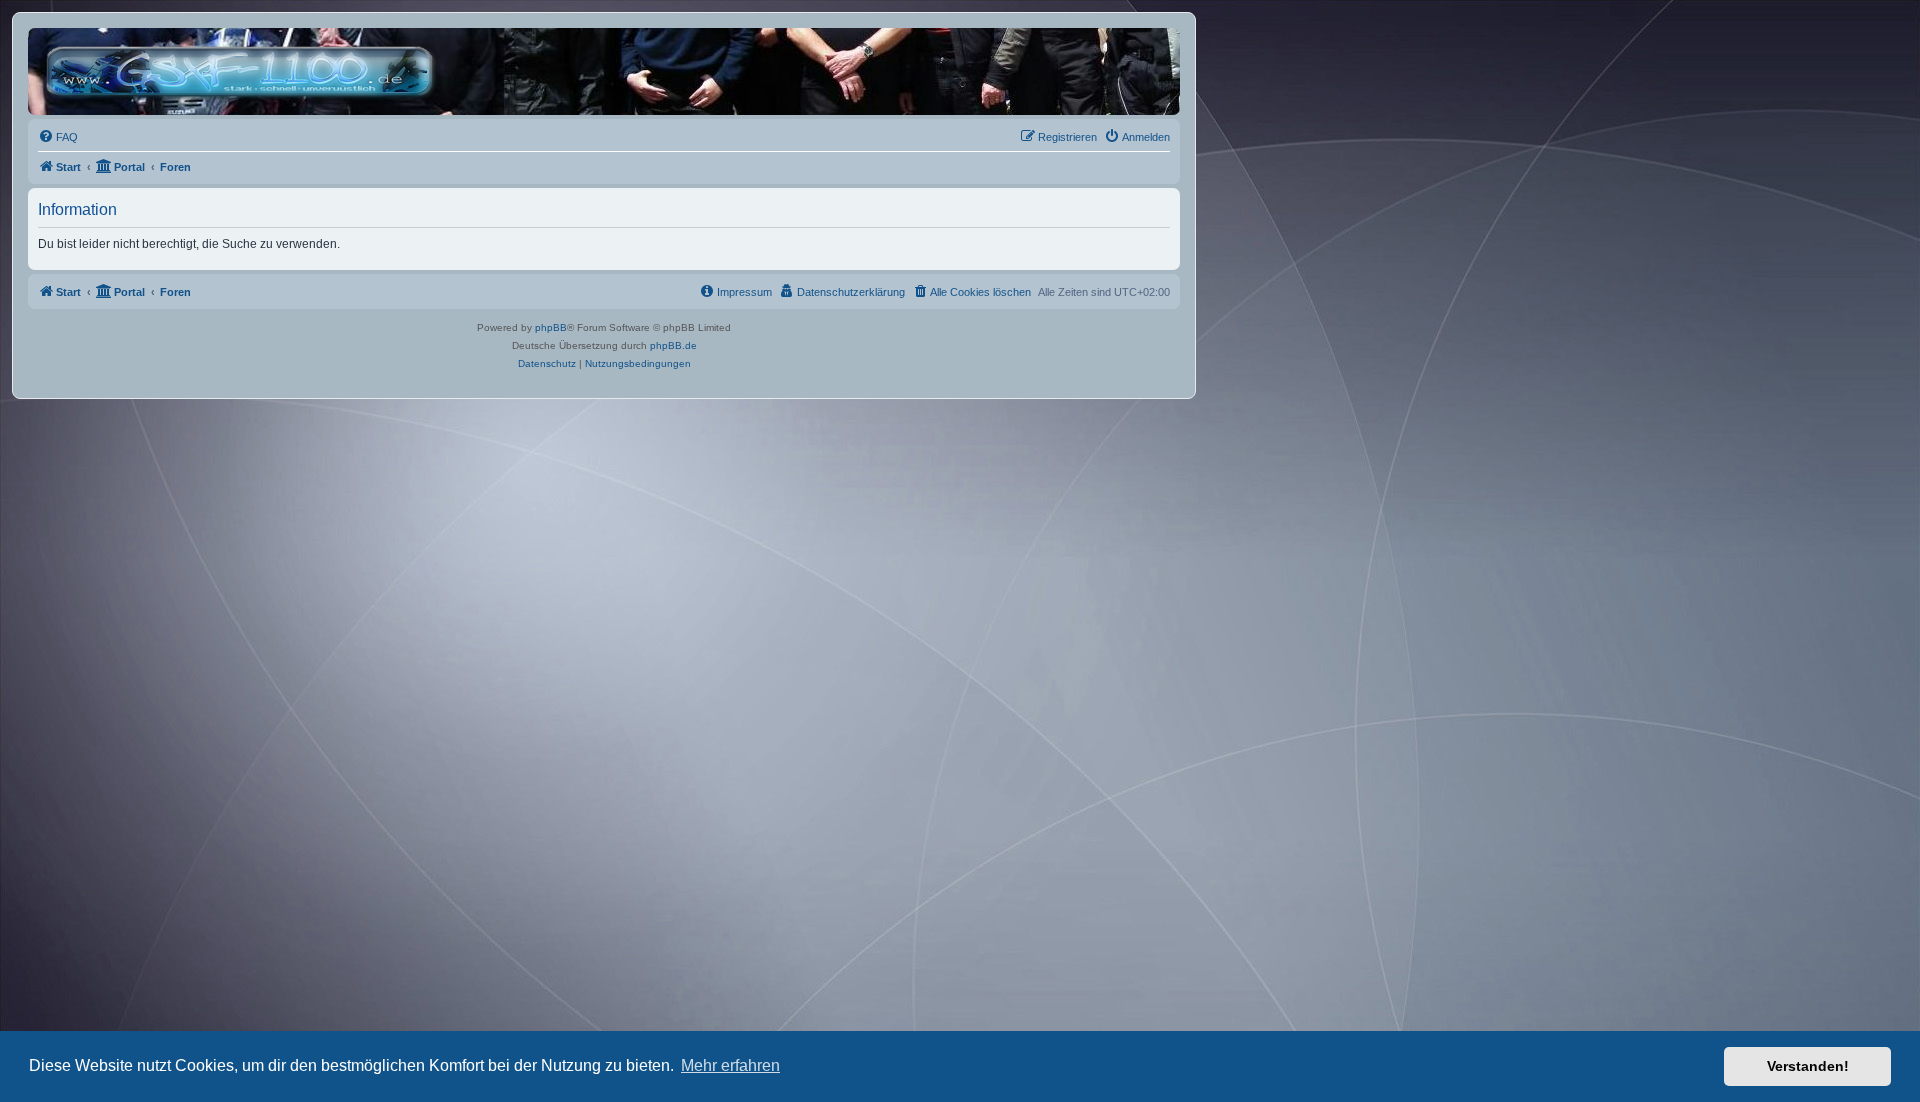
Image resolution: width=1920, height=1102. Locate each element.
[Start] (244, 71)
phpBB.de (673, 345)
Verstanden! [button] (1808, 1066)
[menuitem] (58, 137)
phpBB (551, 327)
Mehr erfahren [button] (730, 1065)
